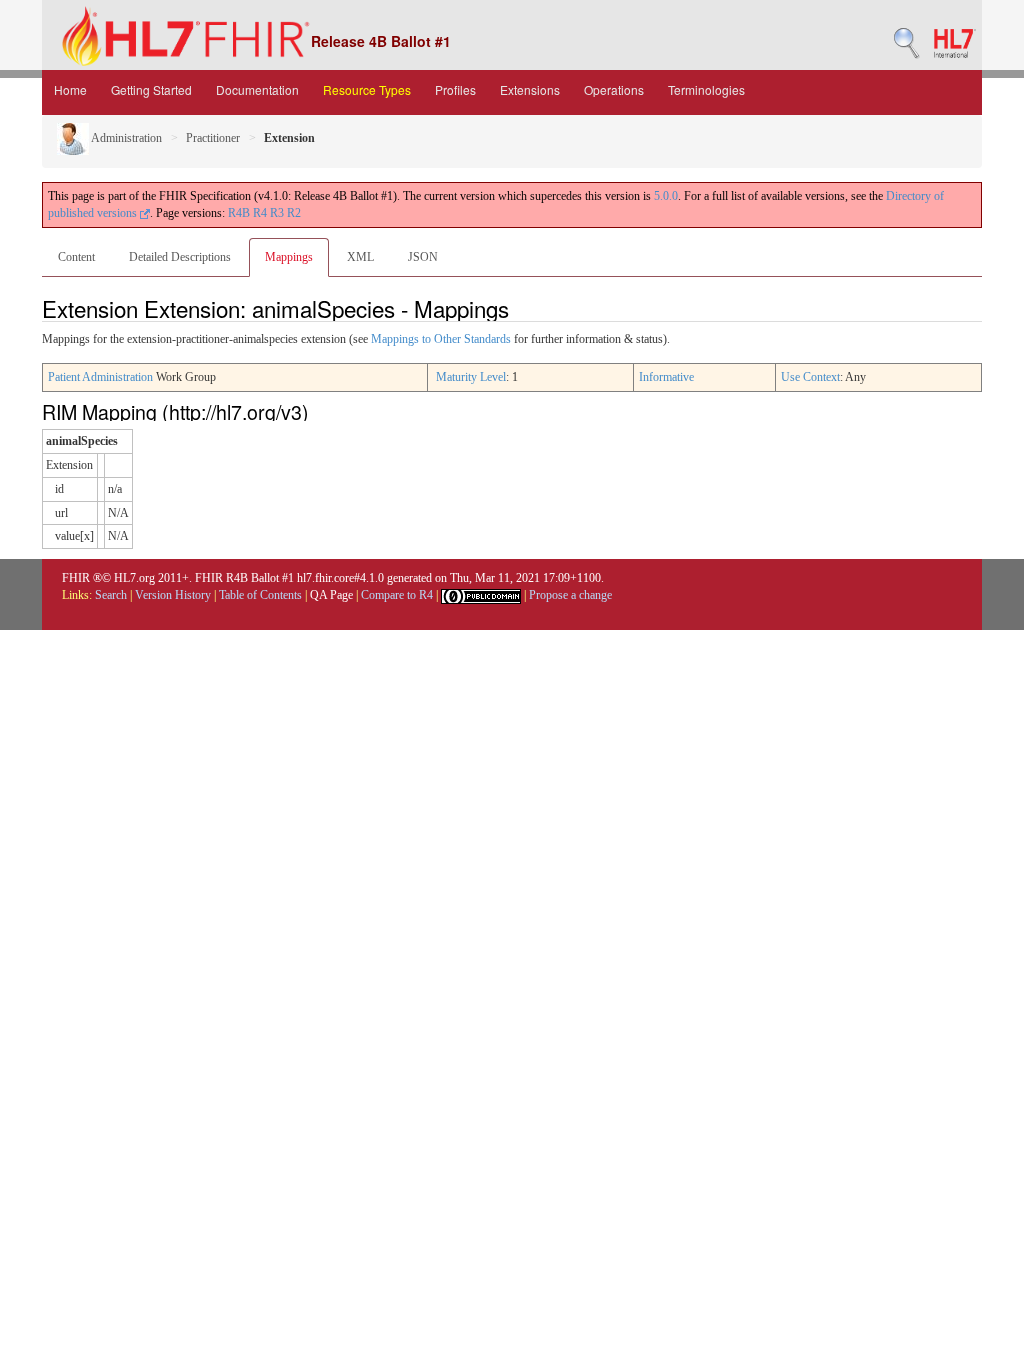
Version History (173, 595)
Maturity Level (471, 377)
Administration (125, 138)
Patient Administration (100, 377)
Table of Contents (260, 595)
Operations (614, 89)
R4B (239, 213)
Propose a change (570, 595)
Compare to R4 (397, 595)
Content (76, 257)
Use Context (810, 377)
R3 (277, 213)
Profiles (455, 89)
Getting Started (151, 89)
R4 (260, 213)
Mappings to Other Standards (441, 339)
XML (360, 257)
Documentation (257, 89)
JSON (423, 257)
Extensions (530, 89)
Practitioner (213, 138)
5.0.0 (666, 196)
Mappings (289, 257)
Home (70, 89)
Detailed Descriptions (180, 257)
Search (111, 595)
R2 (294, 213)
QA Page (331, 595)
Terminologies (706, 89)
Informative (666, 377)
